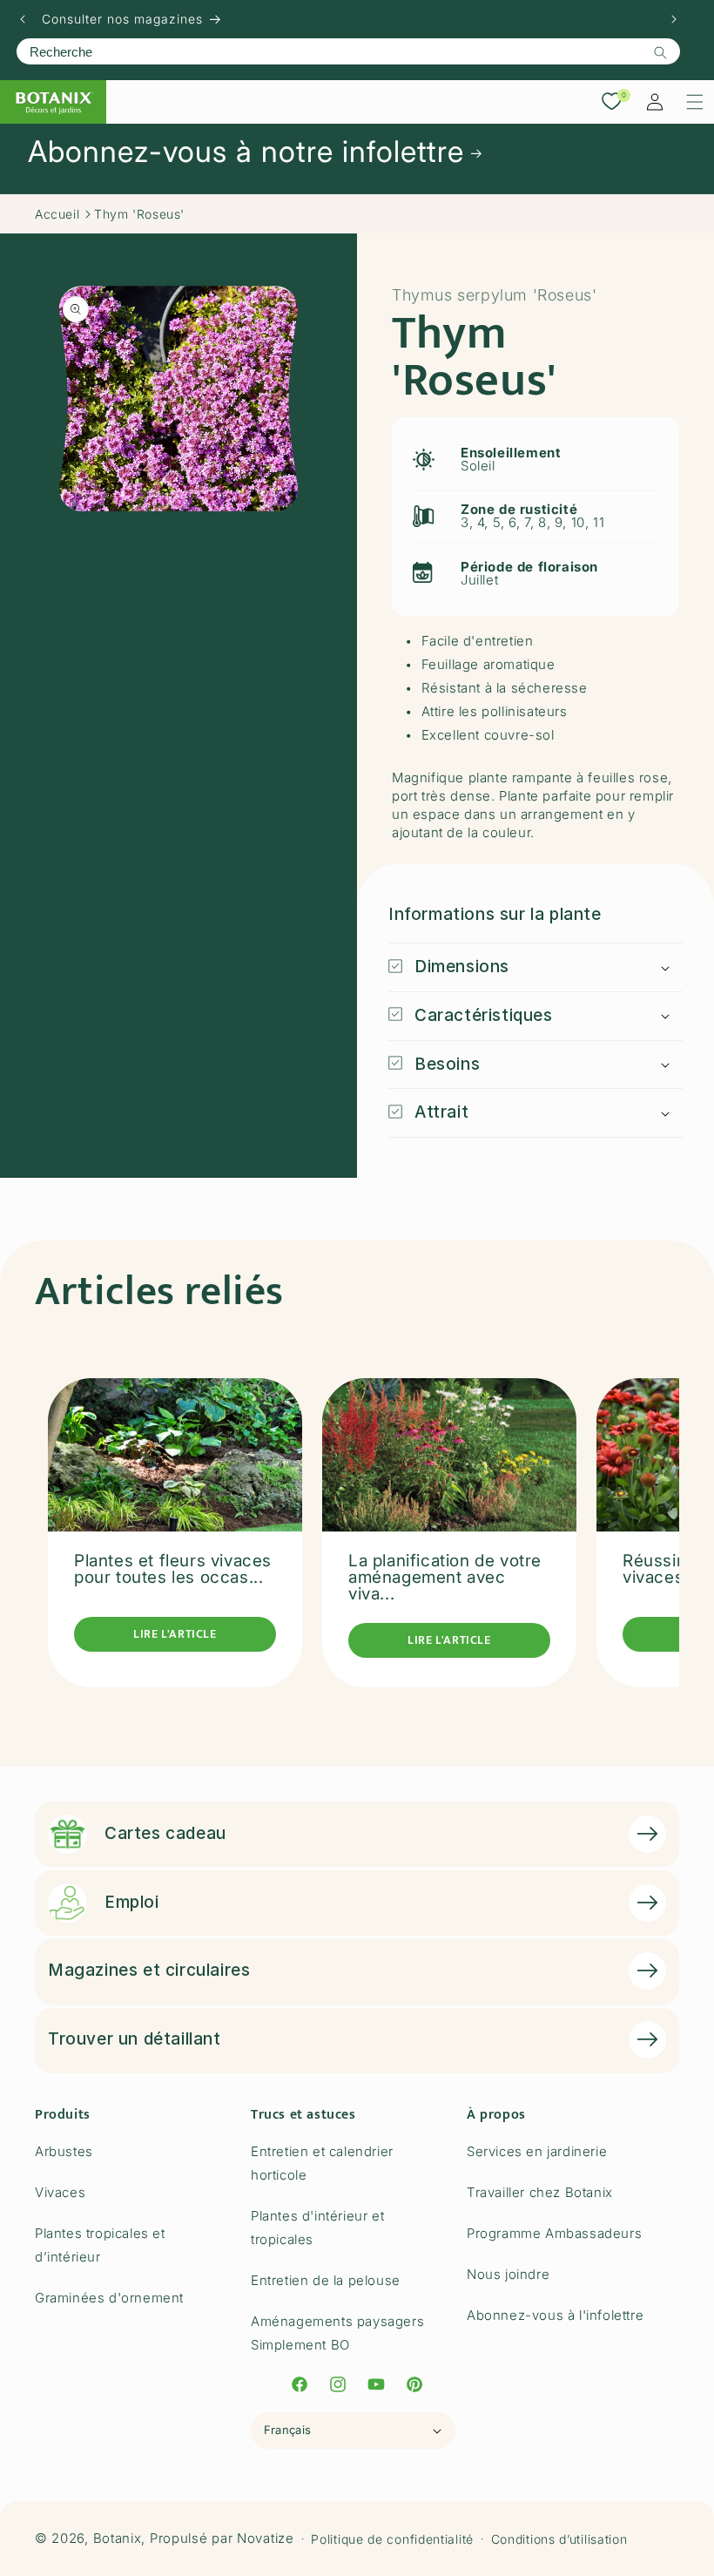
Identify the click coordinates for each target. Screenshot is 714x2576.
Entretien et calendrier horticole (322, 2163)
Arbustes (64, 2151)
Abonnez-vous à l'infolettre (555, 2315)
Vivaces (60, 2192)
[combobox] (348, 51)
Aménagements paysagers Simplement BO (337, 2333)
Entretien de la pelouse (326, 2280)
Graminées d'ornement (109, 2298)
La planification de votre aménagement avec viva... (445, 1577)
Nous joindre (508, 2274)
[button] (695, 102)
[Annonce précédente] (23, 19)
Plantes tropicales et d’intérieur (100, 2245)
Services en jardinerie (537, 2151)
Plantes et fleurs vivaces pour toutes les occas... (173, 1569)
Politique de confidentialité (392, 2539)
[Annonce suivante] (674, 19)
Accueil (57, 214)
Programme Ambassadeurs (554, 2233)
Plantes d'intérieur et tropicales (317, 2228)
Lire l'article (175, 1634)
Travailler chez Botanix (540, 2192)
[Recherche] (660, 52)
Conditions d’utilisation (559, 2539)
